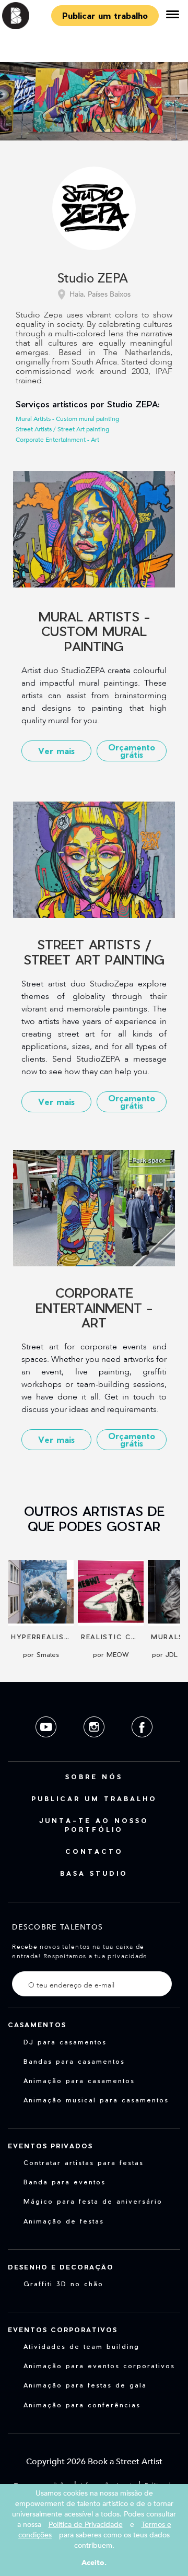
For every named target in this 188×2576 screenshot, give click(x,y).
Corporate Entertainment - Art (57, 440)
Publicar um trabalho (105, 15)
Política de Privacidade (86, 2525)
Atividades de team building (81, 2346)
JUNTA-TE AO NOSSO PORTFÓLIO (94, 1825)
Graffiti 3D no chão (63, 2284)
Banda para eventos (64, 2182)
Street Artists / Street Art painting (62, 429)
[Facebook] (142, 1745)
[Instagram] (95, 1745)
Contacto (94, 1851)
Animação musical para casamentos (96, 2100)
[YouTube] (47, 1745)
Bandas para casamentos (74, 2061)
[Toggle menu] (172, 16)
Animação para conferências (82, 2405)
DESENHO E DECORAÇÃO (61, 2267)
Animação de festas (64, 2221)
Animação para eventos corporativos (99, 2366)
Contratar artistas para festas (84, 2162)
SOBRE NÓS (94, 1777)
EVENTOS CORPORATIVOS (63, 2330)
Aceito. (94, 2563)
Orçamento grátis (132, 751)
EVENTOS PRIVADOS (50, 2146)
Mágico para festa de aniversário (93, 2201)
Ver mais (56, 751)
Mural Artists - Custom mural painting (67, 419)
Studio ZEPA (93, 279)
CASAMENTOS (37, 2025)
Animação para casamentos (79, 2080)
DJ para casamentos (65, 2042)
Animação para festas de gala (85, 2385)
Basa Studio (94, 1873)
